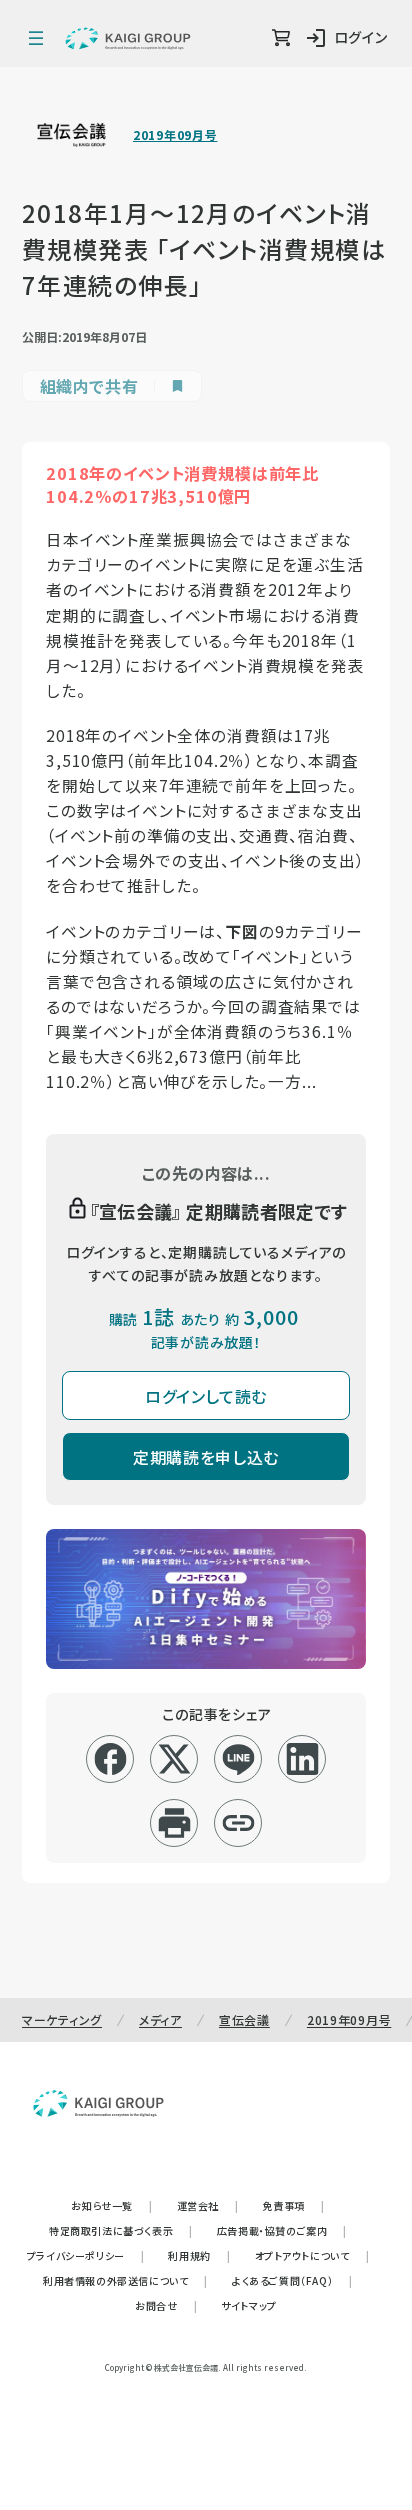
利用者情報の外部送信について (125, 2280)
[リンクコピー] (238, 1823)
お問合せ (166, 2305)
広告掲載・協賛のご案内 (282, 2230)
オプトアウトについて (312, 2255)
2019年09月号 (175, 135)
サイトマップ (249, 2305)
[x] (174, 1759)
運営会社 (208, 2205)
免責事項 (294, 2205)
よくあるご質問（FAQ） (292, 2280)
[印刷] (174, 1823)
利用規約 (199, 2255)
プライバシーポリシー (86, 2255)
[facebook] (110, 1759)
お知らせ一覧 (111, 2205)
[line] (238, 1759)
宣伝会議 (244, 2019)
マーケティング (62, 2019)
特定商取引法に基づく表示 (121, 2230)
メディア (160, 2019)
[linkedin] (302, 1759)
